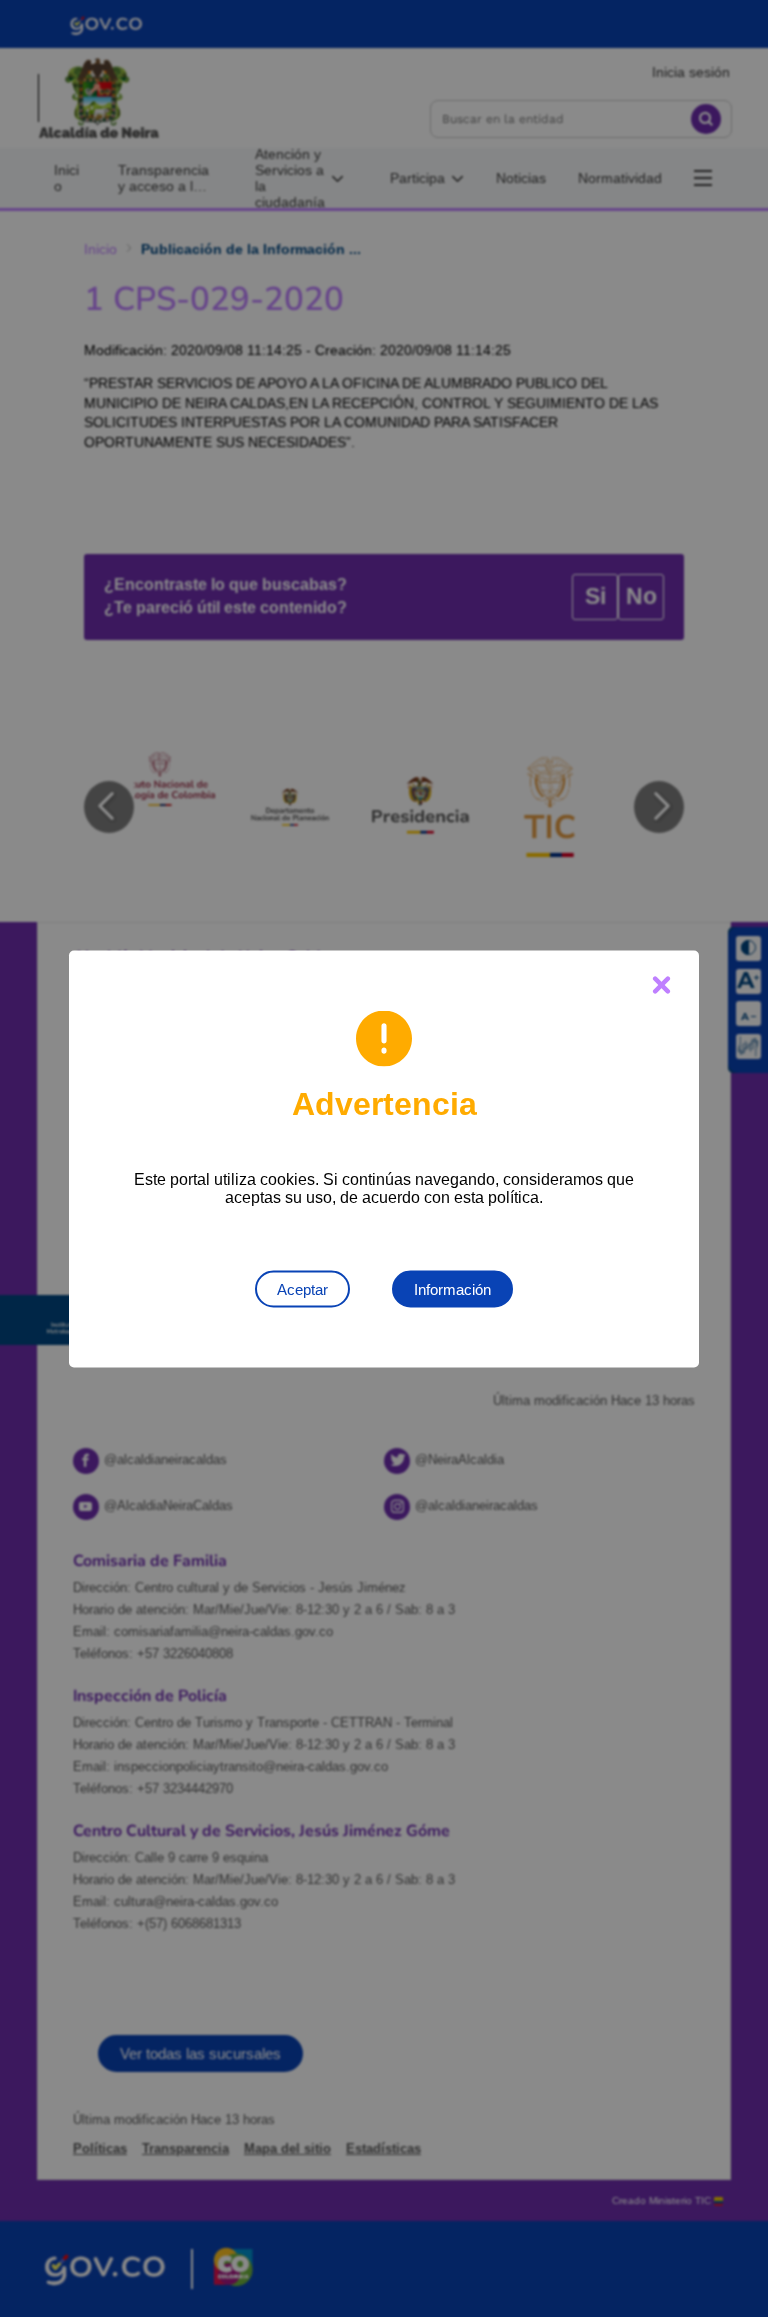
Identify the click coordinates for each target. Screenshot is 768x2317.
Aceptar (302, 1288)
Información (452, 1288)
